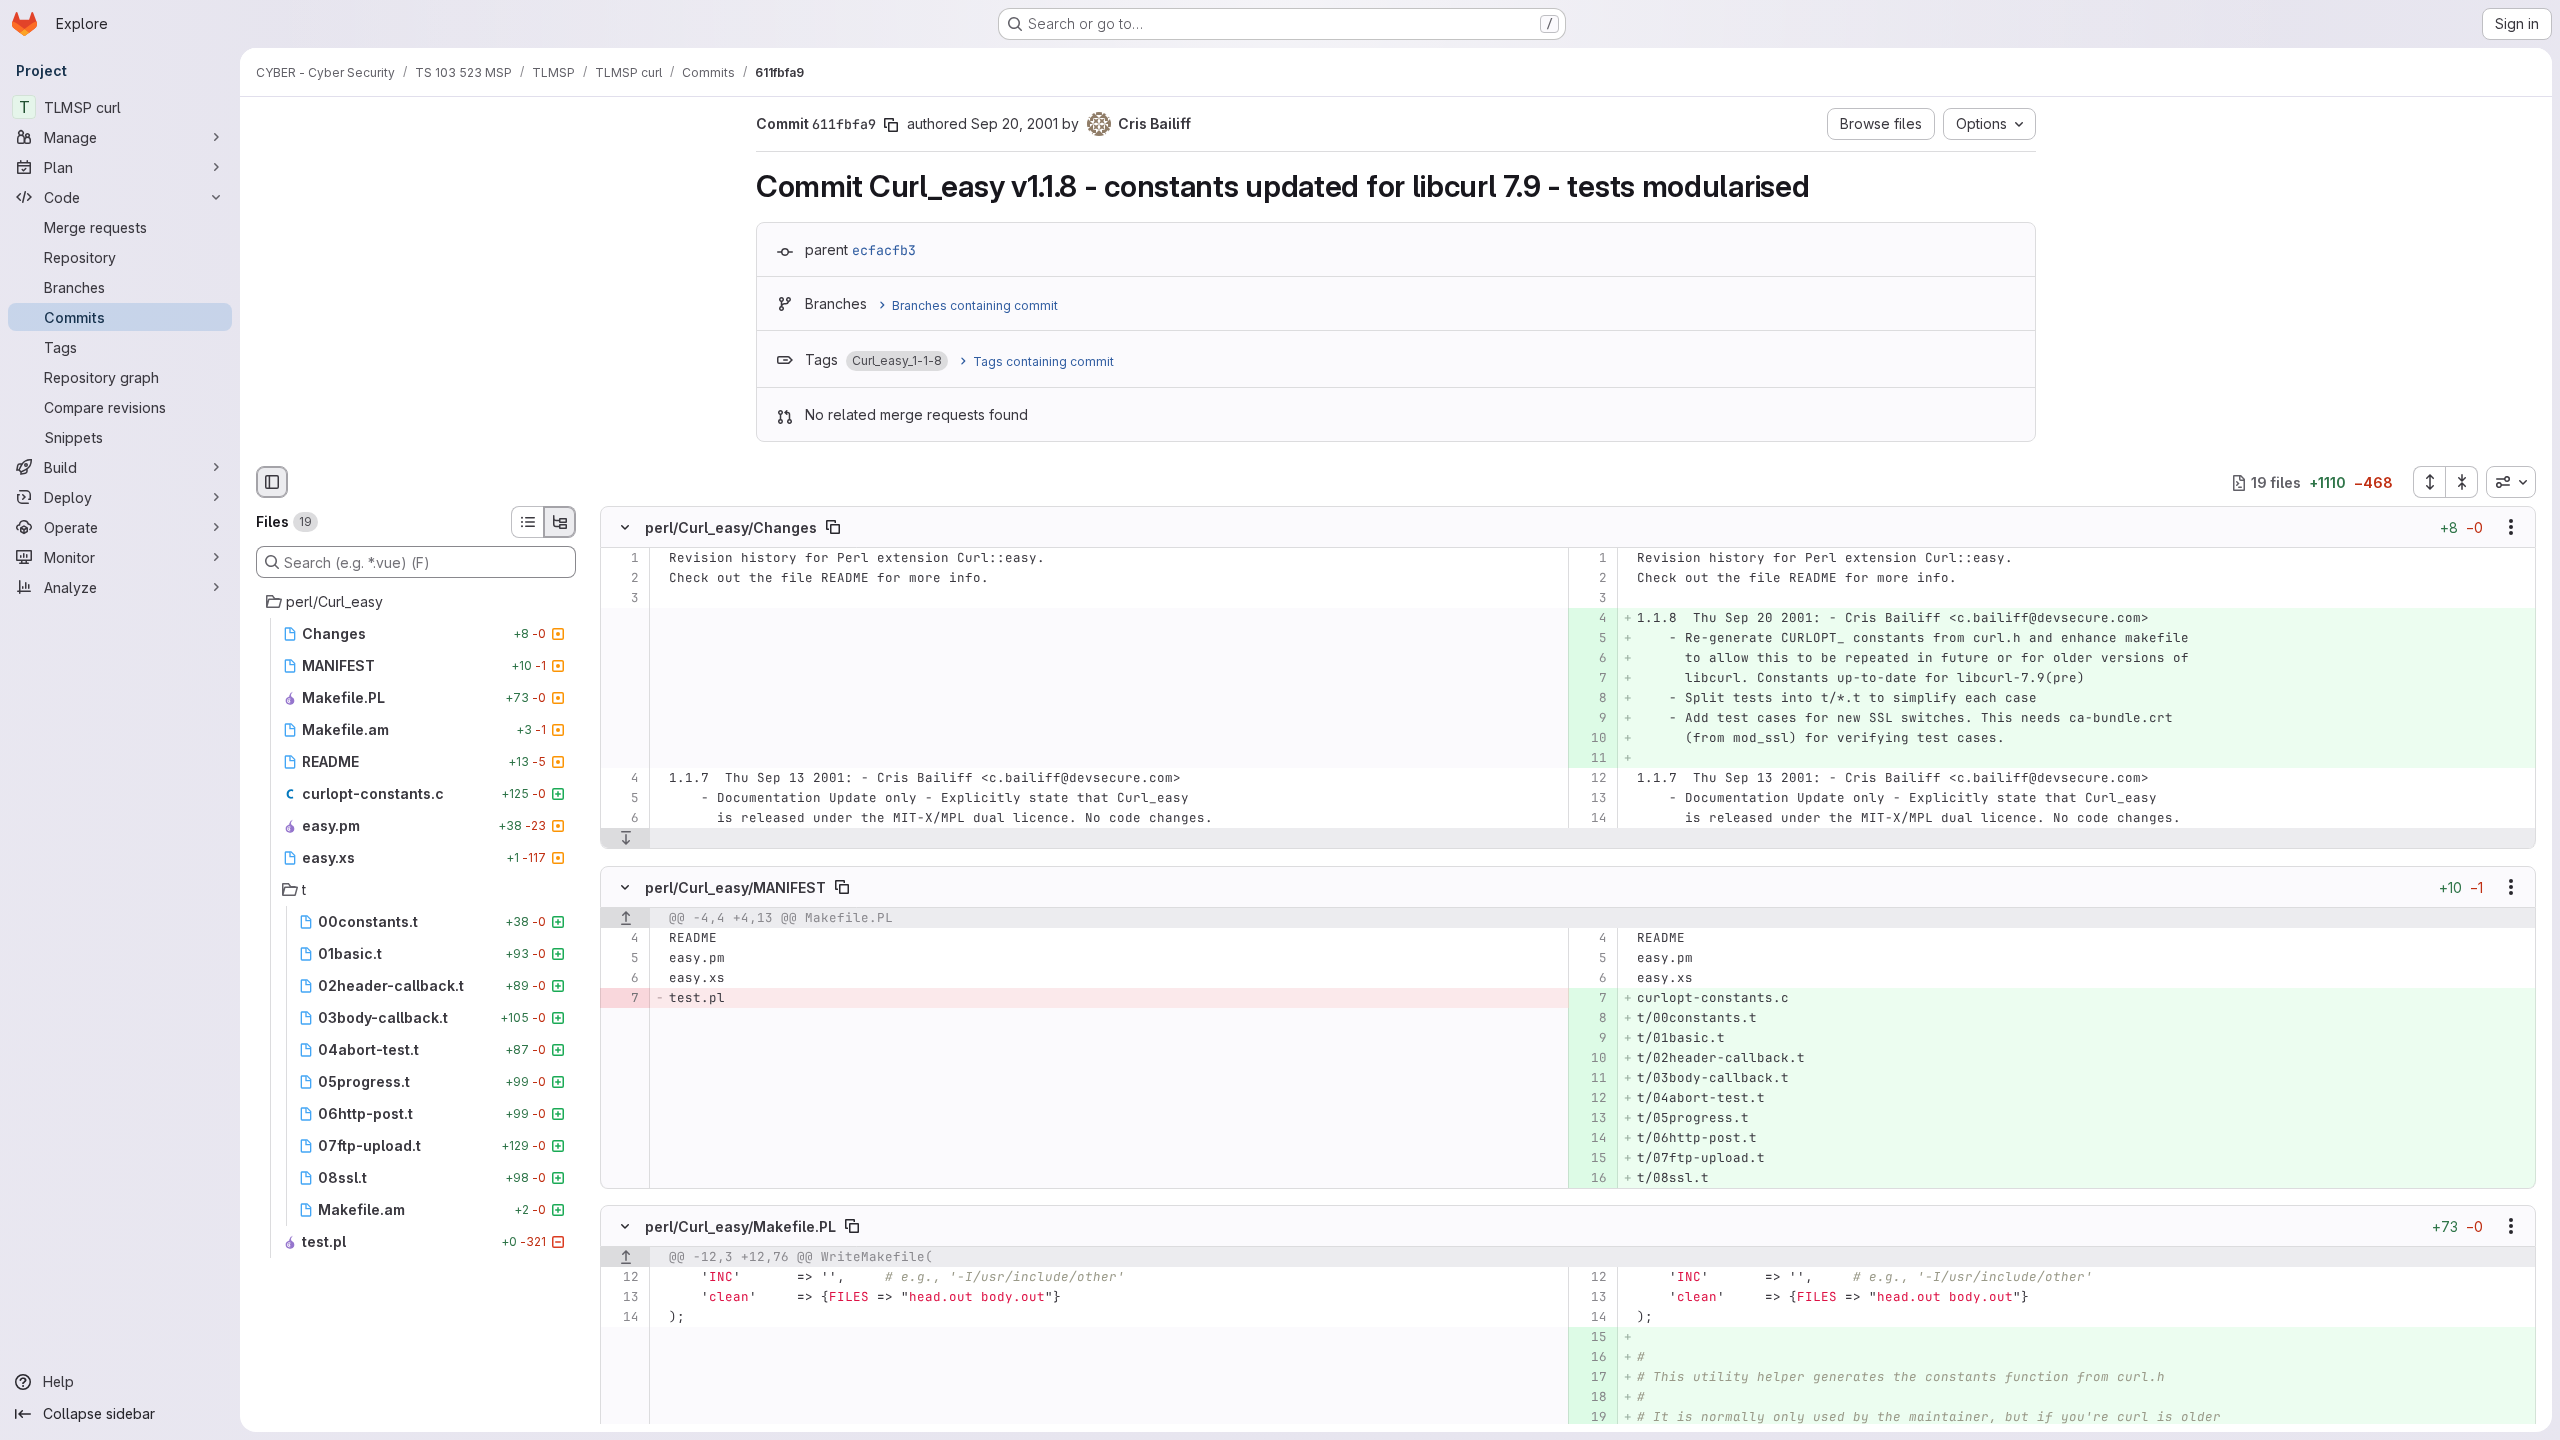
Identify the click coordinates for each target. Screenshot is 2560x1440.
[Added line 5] (1590, 639)
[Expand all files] (2429, 482)
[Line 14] (1590, 819)
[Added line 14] (1590, 1138)
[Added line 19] (1590, 1417)
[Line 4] (622, 779)
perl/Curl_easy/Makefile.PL (740, 1225)
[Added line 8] (1590, 699)
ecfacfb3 (884, 250)
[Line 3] (622, 599)
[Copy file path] (833, 528)
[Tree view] (560, 522)
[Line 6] (622, 819)
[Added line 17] (1590, 1377)
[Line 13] (1590, 799)
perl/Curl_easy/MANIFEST (735, 886)
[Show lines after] (625, 839)
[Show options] (2511, 528)
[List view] (527, 522)
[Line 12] (1590, 779)
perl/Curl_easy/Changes (731, 527)
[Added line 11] (1590, 759)
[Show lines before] (625, 918)
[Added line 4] (1590, 619)
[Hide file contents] (625, 528)
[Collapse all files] (2462, 482)
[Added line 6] (1590, 659)
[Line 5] (622, 799)
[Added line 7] (1590, 679)
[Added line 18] (1590, 1397)
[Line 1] (622, 559)
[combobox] (2511, 482)
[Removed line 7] (622, 998)
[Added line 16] (1590, 1178)
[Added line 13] (1590, 1118)
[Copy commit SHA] (891, 125)
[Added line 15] (1590, 1158)
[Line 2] (622, 579)
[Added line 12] (1590, 1098)
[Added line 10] (1590, 739)
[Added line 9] (1590, 719)
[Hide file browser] (272, 482)
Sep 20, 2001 (1014, 123)
